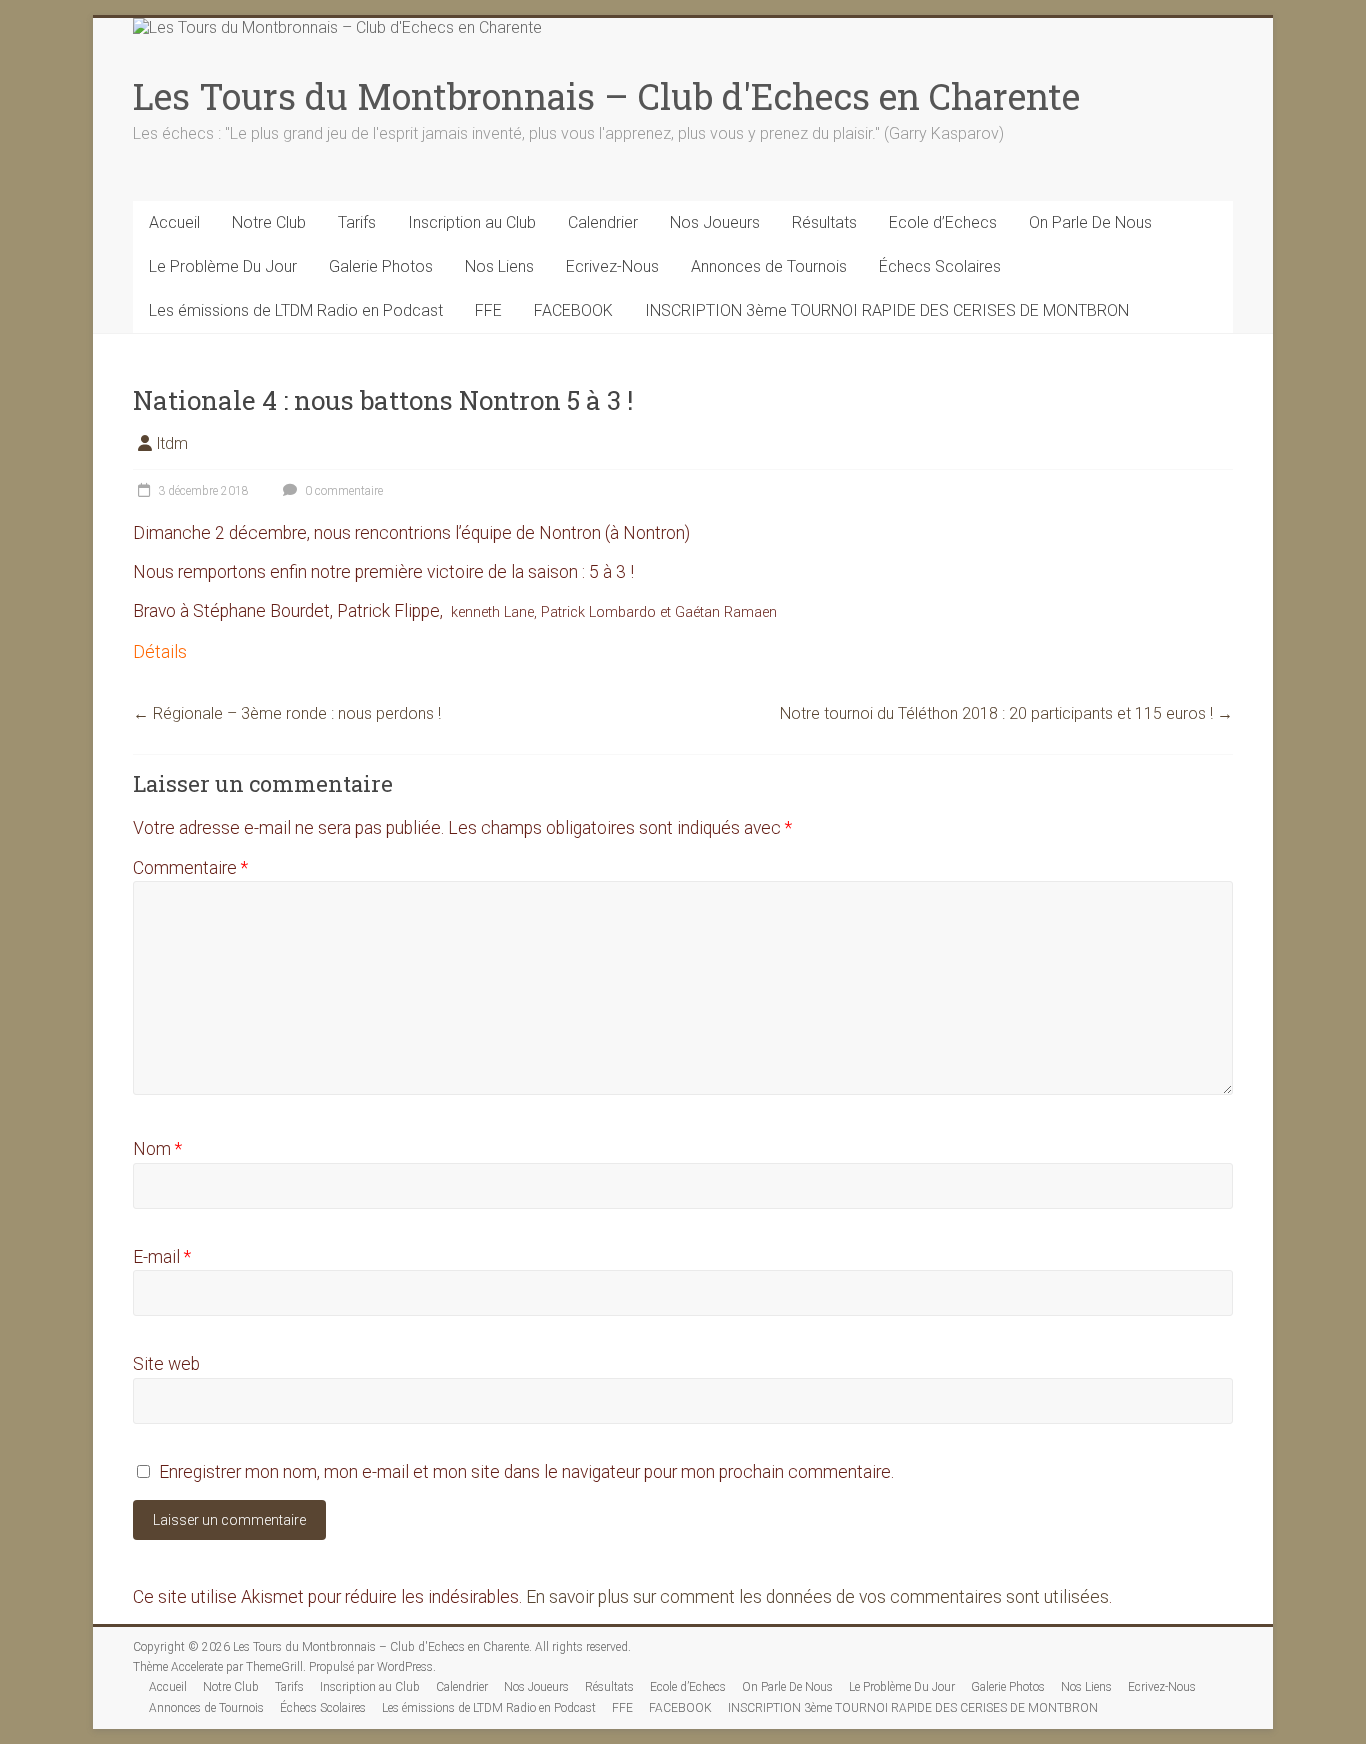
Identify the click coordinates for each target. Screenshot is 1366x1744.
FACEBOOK (573, 310)
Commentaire (190, 868)
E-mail (162, 1257)
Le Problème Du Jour (223, 266)
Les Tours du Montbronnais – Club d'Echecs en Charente (606, 96)
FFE (488, 310)
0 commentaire (342, 491)
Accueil (174, 222)
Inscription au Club (472, 222)
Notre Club (269, 222)
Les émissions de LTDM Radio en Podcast (296, 310)
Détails (160, 652)
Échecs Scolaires (940, 266)
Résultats (824, 222)
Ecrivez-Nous (612, 266)
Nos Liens (499, 266)
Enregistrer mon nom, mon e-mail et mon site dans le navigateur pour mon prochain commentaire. (526, 1472)
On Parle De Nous (1090, 222)
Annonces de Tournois (769, 266)
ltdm (172, 443)
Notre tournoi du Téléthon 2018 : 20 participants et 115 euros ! (1006, 713)
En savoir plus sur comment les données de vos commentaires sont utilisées (817, 1597)
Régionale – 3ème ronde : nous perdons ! (287, 713)
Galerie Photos (381, 266)
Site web (166, 1364)
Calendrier (603, 222)
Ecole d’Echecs (943, 222)
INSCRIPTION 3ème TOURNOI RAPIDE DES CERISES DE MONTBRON (887, 310)
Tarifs (357, 222)
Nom (157, 1149)
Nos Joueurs (715, 222)
